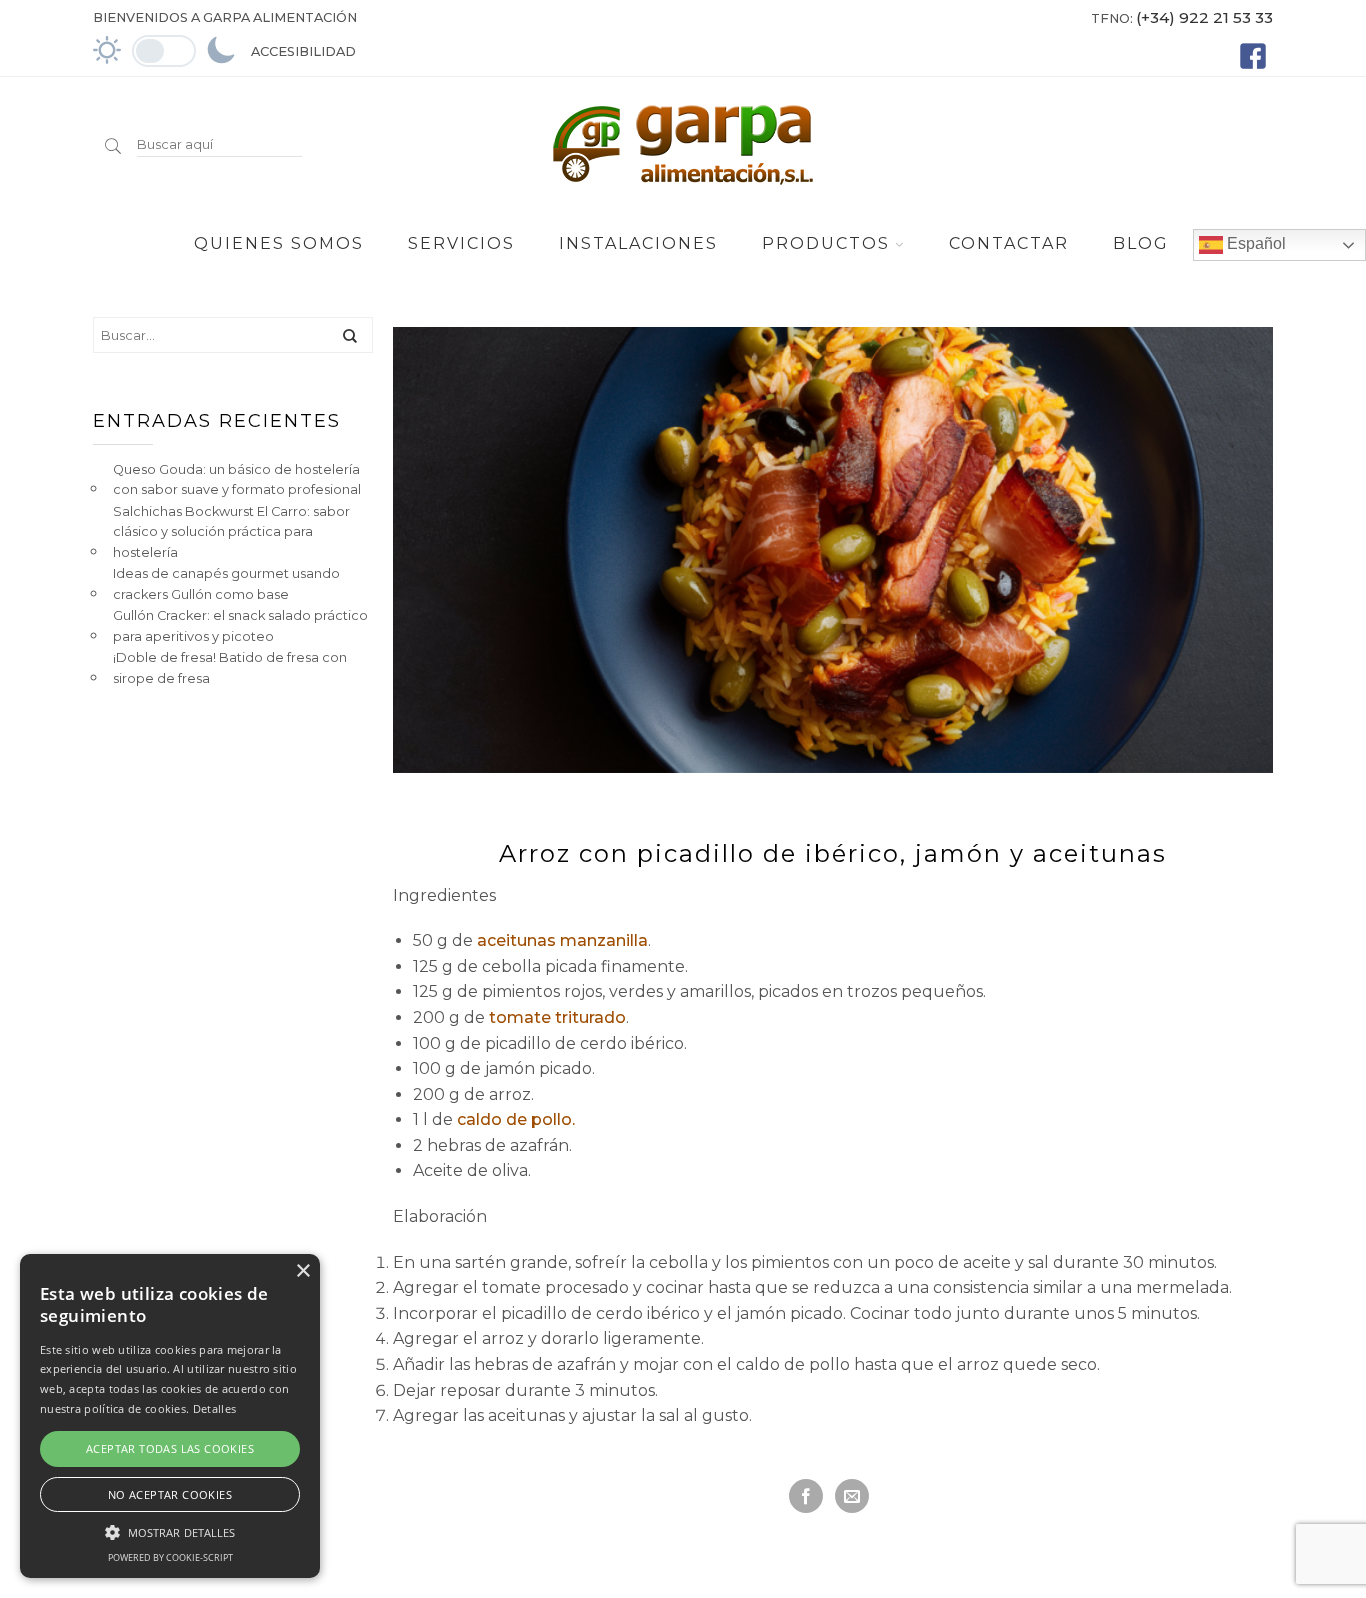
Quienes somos (279, 243)
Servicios (461, 243)
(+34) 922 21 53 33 (1204, 17)
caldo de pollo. (514, 1119)
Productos (826, 243)
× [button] (302, 1271)
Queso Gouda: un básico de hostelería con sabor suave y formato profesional (237, 479)
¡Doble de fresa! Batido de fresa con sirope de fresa (230, 667)
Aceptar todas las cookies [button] (170, 1448)
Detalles (214, 1408)
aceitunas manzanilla (562, 940)
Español (1254, 243)
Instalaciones (638, 243)
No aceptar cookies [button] (170, 1494)
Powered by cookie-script (170, 1557)
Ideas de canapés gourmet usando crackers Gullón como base (226, 583)
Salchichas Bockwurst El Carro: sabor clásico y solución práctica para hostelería (231, 532)
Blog (1141, 243)
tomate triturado (557, 1017)
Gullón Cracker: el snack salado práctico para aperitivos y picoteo (240, 625)
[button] (170, 1530)
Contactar (1009, 243)
